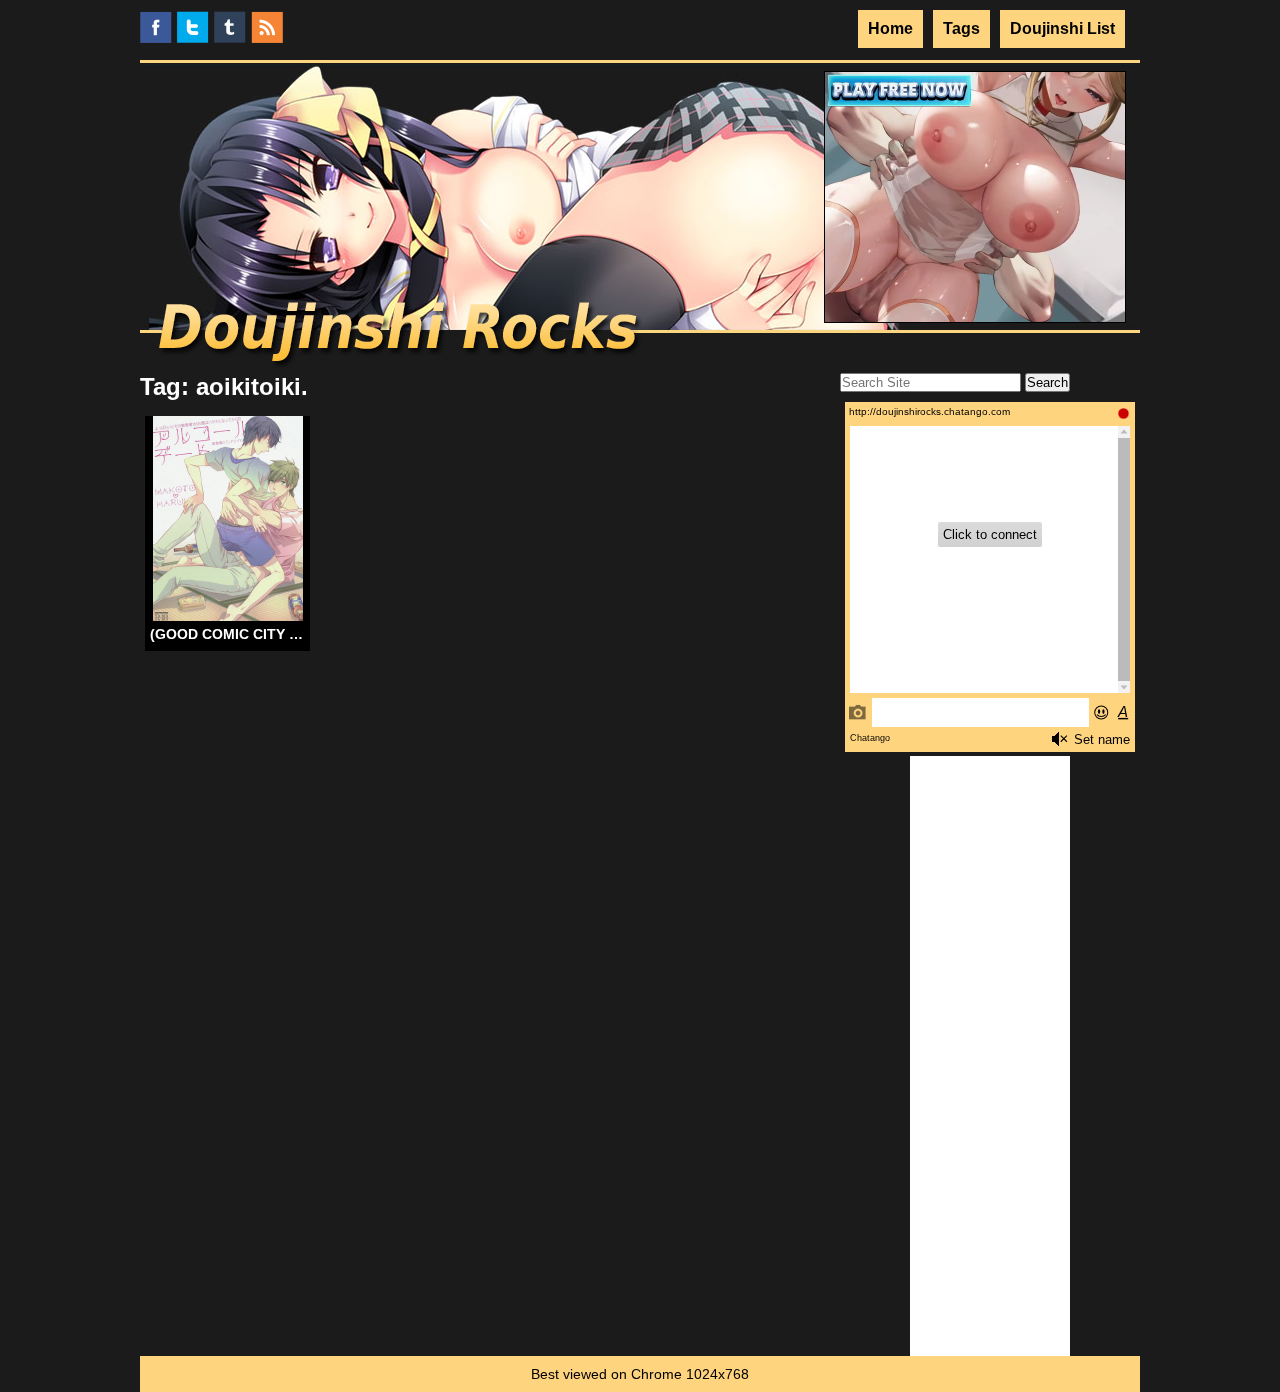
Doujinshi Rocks (400, 335)
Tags (961, 28)
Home (890, 28)
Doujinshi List (1062, 28)
